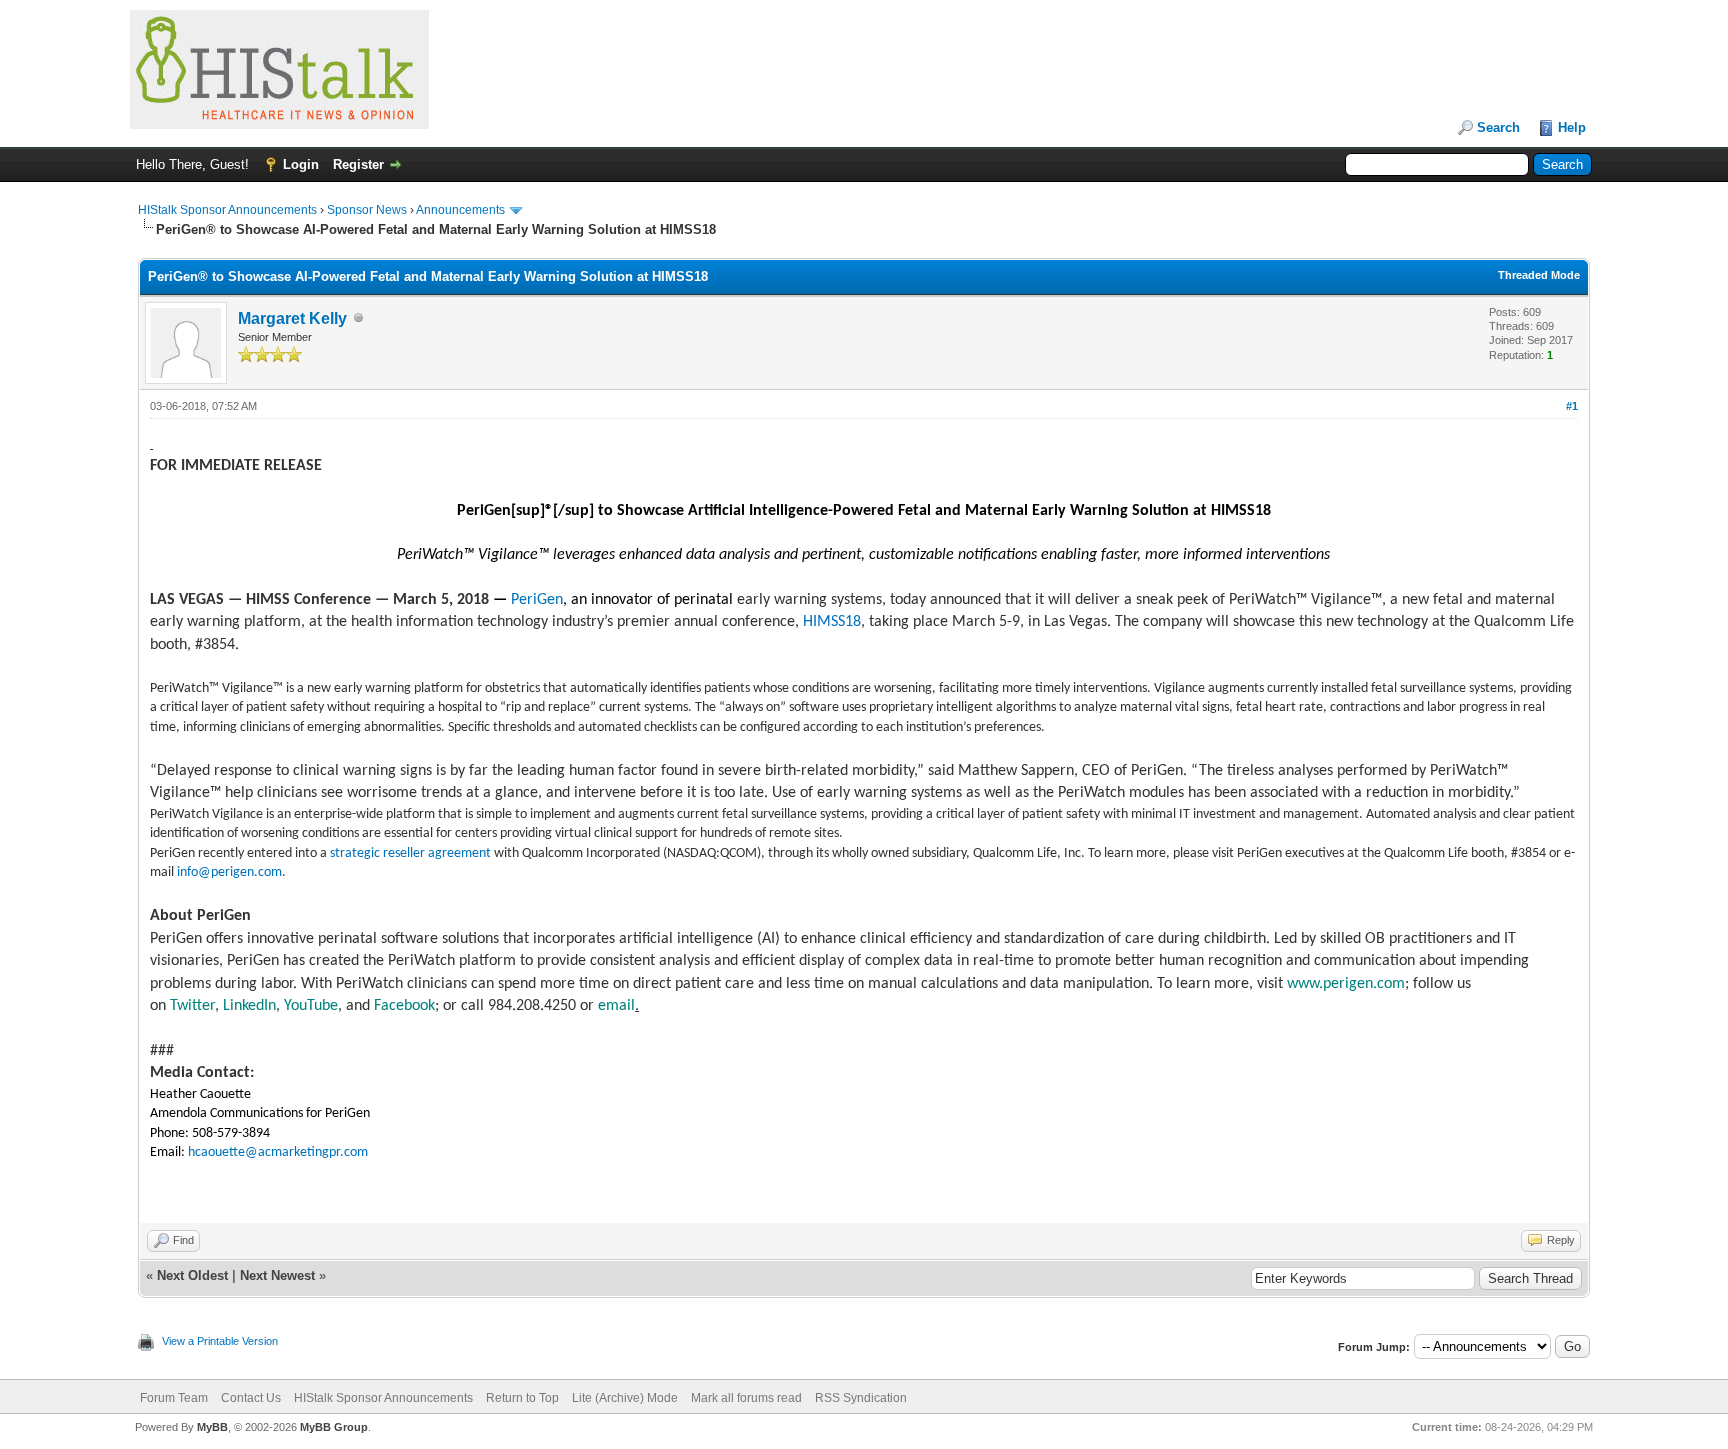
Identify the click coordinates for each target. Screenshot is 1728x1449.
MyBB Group (334, 1427)
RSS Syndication (861, 1398)
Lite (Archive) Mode (625, 1398)
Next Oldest (192, 1275)
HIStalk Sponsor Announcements (227, 210)
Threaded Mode (1539, 275)
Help (1572, 127)
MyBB (212, 1427)
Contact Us (251, 1398)
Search (1498, 127)
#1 (1572, 406)
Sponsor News (367, 210)
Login (301, 164)
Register (358, 164)
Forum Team (174, 1398)
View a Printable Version (220, 1341)
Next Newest (277, 1275)
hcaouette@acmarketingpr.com (278, 1152)
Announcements (460, 210)
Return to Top (522, 1398)
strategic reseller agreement (410, 853)
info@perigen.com (229, 872)
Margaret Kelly (292, 318)
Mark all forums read (746, 1398)
